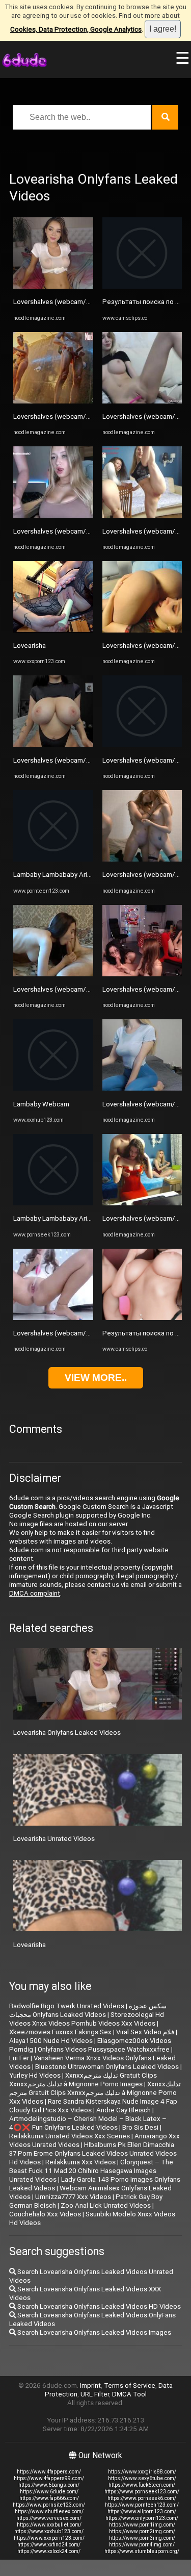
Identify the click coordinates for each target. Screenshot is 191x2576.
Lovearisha (30, 646)
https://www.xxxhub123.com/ (49, 2531)
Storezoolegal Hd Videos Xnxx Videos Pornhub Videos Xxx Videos (87, 2019)
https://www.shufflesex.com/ (49, 2511)
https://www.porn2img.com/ (142, 2531)
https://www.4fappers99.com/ (49, 2478)
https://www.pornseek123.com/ (142, 2492)
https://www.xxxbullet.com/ (49, 2525)
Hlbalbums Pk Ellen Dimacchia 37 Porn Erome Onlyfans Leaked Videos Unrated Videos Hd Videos (93, 2153)
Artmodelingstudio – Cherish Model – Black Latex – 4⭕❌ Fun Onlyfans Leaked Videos (88, 2123)
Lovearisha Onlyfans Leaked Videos (67, 1733)
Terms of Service (130, 2385)
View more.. (96, 1378)
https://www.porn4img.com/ (142, 2545)
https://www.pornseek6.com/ (142, 2498)
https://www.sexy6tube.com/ (142, 2478)
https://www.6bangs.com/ (49, 2485)
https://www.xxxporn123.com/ (49, 2538)
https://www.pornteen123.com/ (142, 2505)
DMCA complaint (35, 1593)
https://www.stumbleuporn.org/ (142, 2551)
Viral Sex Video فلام (145, 2032)
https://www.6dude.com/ (49, 2492)
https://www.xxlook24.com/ (49, 2551)
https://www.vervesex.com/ (49, 2518)
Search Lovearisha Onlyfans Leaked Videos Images (93, 2332)
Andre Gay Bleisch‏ (124, 2110)
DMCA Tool (129, 2394)
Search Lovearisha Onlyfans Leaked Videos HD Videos (98, 2306)
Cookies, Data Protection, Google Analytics (76, 29)
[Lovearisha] (53, 630)
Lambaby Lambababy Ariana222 (61, 875)
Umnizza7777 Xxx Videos (73, 2197)
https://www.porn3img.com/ (142, 2538)
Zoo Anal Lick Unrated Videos (106, 2205)
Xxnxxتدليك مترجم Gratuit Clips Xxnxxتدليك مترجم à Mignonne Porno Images (83, 2080)
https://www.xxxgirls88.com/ (142, 2472)
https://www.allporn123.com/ (142, 2511)
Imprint (90, 2385)
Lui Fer (19, 2058)
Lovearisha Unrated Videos (54, 1839)
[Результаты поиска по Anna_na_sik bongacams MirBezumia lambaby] (142, 286)
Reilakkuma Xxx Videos (80, 2162)
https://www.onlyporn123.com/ (142, 2518)
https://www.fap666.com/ (49, 2498)
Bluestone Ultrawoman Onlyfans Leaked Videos (107, 2067)
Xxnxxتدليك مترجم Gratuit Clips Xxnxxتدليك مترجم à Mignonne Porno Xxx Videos (95, 2093)
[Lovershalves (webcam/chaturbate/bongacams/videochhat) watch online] (53, 286)
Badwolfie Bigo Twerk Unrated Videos (67, 2006)
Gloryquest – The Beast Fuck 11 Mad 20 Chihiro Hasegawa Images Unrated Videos (91, 2171)
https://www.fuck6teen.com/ (142, 2485)
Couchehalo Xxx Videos (45, 2214)
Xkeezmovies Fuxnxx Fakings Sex (60, 2032)
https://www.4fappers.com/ (49, 2472)
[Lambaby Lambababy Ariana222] (53, 859)
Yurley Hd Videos (35, 2075)
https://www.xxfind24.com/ (49, 2545)
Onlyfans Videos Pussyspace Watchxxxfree (104, 2049)
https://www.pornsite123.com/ (49, 2505)
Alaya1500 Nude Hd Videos (51, 2041)
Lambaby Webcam (41, 1104)
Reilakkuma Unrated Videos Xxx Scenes (70, 2136)
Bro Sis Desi (140, 2127)
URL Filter (95, 2394)
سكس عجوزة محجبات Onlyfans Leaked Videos (88, 2010)
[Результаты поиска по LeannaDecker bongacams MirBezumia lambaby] (142, 1318)
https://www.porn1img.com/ (142, 2525)
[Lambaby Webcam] (53, 1088)
